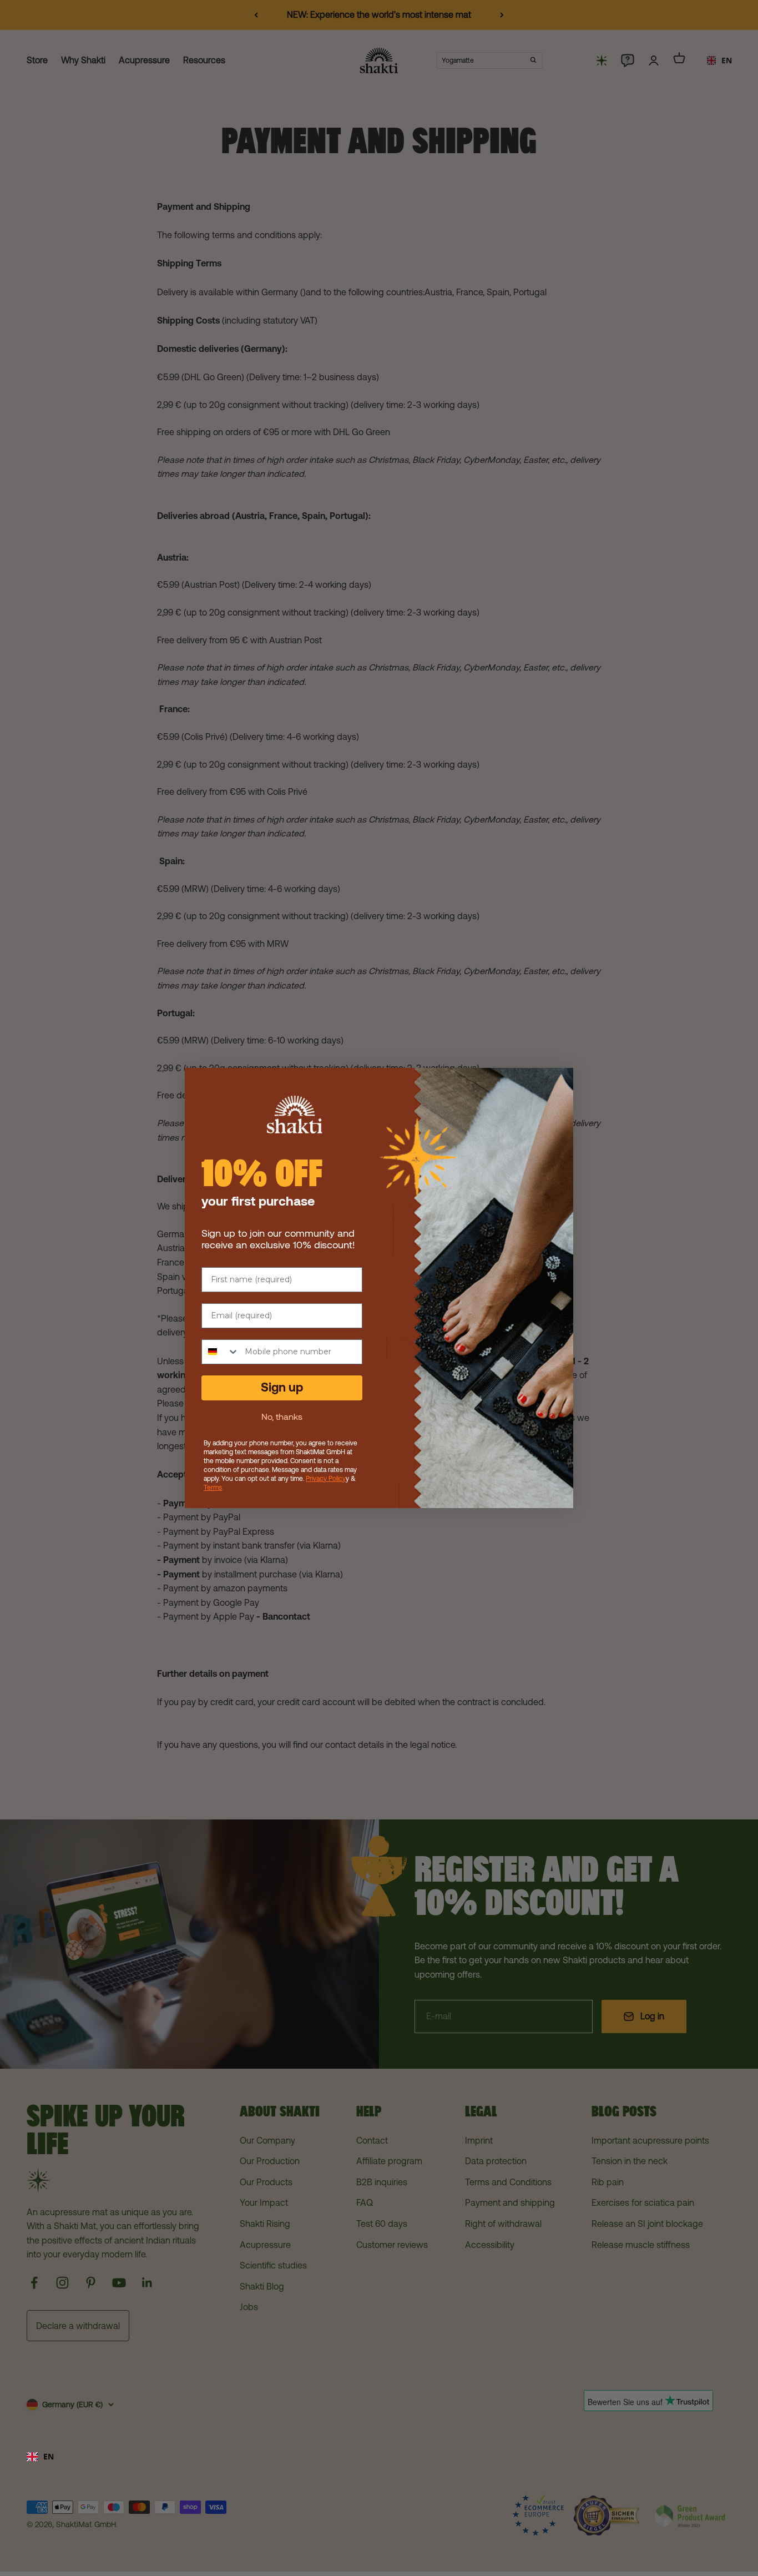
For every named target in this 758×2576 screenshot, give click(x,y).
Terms (213, 1488)
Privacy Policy (326, 1479)
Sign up (282, 1387)
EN (49, 2456)
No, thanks (282, 1416)
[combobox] (379, 2457)
